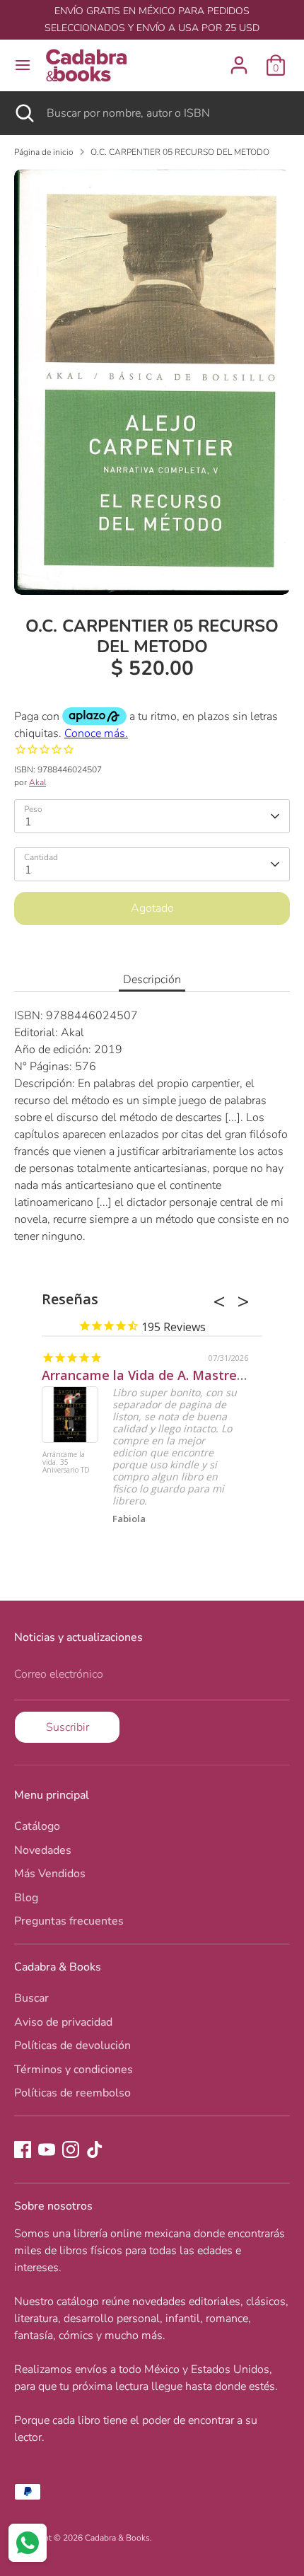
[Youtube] (47, 2149)
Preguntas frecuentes (69, 1921)
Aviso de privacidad (63, 2022)
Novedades (43, 1850)
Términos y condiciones (74, 2070)
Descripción (152, 980)
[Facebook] (23, 2149)
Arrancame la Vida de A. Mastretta (149, 1375)
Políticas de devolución (72, 2046)
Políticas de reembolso (72, 2093)
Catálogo (37, 1826)
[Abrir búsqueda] (23, 113)
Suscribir (68, 1727)
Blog (26, 1898)
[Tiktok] (95, 2149)
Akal (37, 782)
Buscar (31, 1998)
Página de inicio (44, 152)
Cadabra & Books (117, 2538)
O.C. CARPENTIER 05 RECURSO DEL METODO (180, 152)
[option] (152, 382)
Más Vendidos (50, 1874)
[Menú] (23, 65)
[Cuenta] (239, 59)
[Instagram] (71, 2149)
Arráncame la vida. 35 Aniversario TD (66, 1463)
